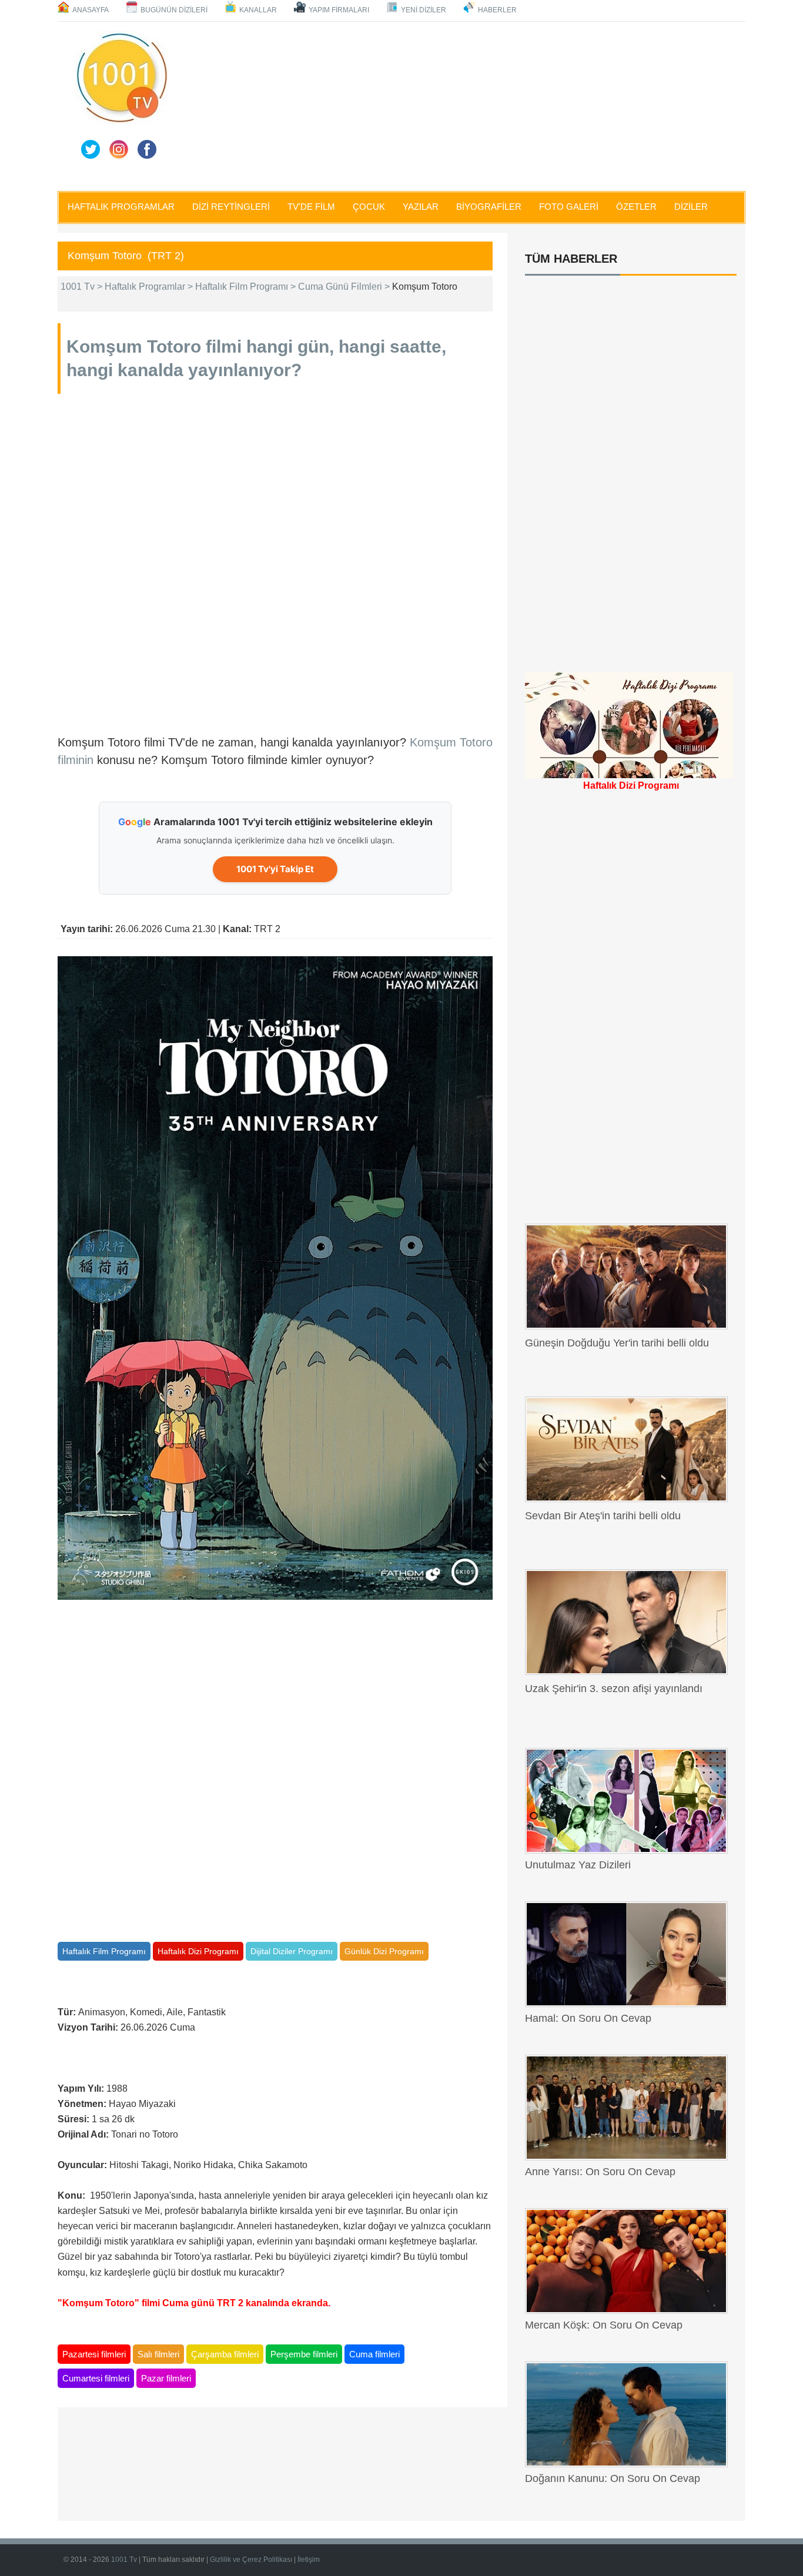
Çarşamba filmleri (225, 2354)
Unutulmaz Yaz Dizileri (578, 1865)
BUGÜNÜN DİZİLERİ (174, 10)
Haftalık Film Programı (104, 1951)
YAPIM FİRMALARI (339, 10)
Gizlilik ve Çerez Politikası (252, 2560)
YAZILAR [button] (421, 207)
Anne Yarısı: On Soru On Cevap (600, 2172)
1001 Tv (125, 2560)
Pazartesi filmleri (94, 2354)
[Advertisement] (460, 104)
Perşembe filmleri (304, 2354)
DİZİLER (691, 207)
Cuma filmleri (374, 2354)
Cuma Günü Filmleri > (345, 287)
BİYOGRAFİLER (489, 207)
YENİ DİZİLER (424, 10)
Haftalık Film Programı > (247, 287)
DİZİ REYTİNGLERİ (231, 207)
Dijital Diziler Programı (292, 1951)
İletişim (309, 2560)
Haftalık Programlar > (150, 287)
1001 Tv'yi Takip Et (275, 869)
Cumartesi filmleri (96, 2378)
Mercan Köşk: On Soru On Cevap (604, 2325)
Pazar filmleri (166, 2378)
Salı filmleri (158, 2354)
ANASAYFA (91, 10)
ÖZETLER (636, 207)
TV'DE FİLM (311, 207)
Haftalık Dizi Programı (198, 1951)
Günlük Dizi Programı (384, 1951)
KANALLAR (258, 10)
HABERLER (497, 10)
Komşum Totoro (134, 346)
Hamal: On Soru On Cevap (588, 2018)
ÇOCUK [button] (369, 207)
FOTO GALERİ (569, 207)
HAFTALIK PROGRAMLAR (121, 207)
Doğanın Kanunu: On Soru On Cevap (613, 2478)
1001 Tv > (83, 287)
